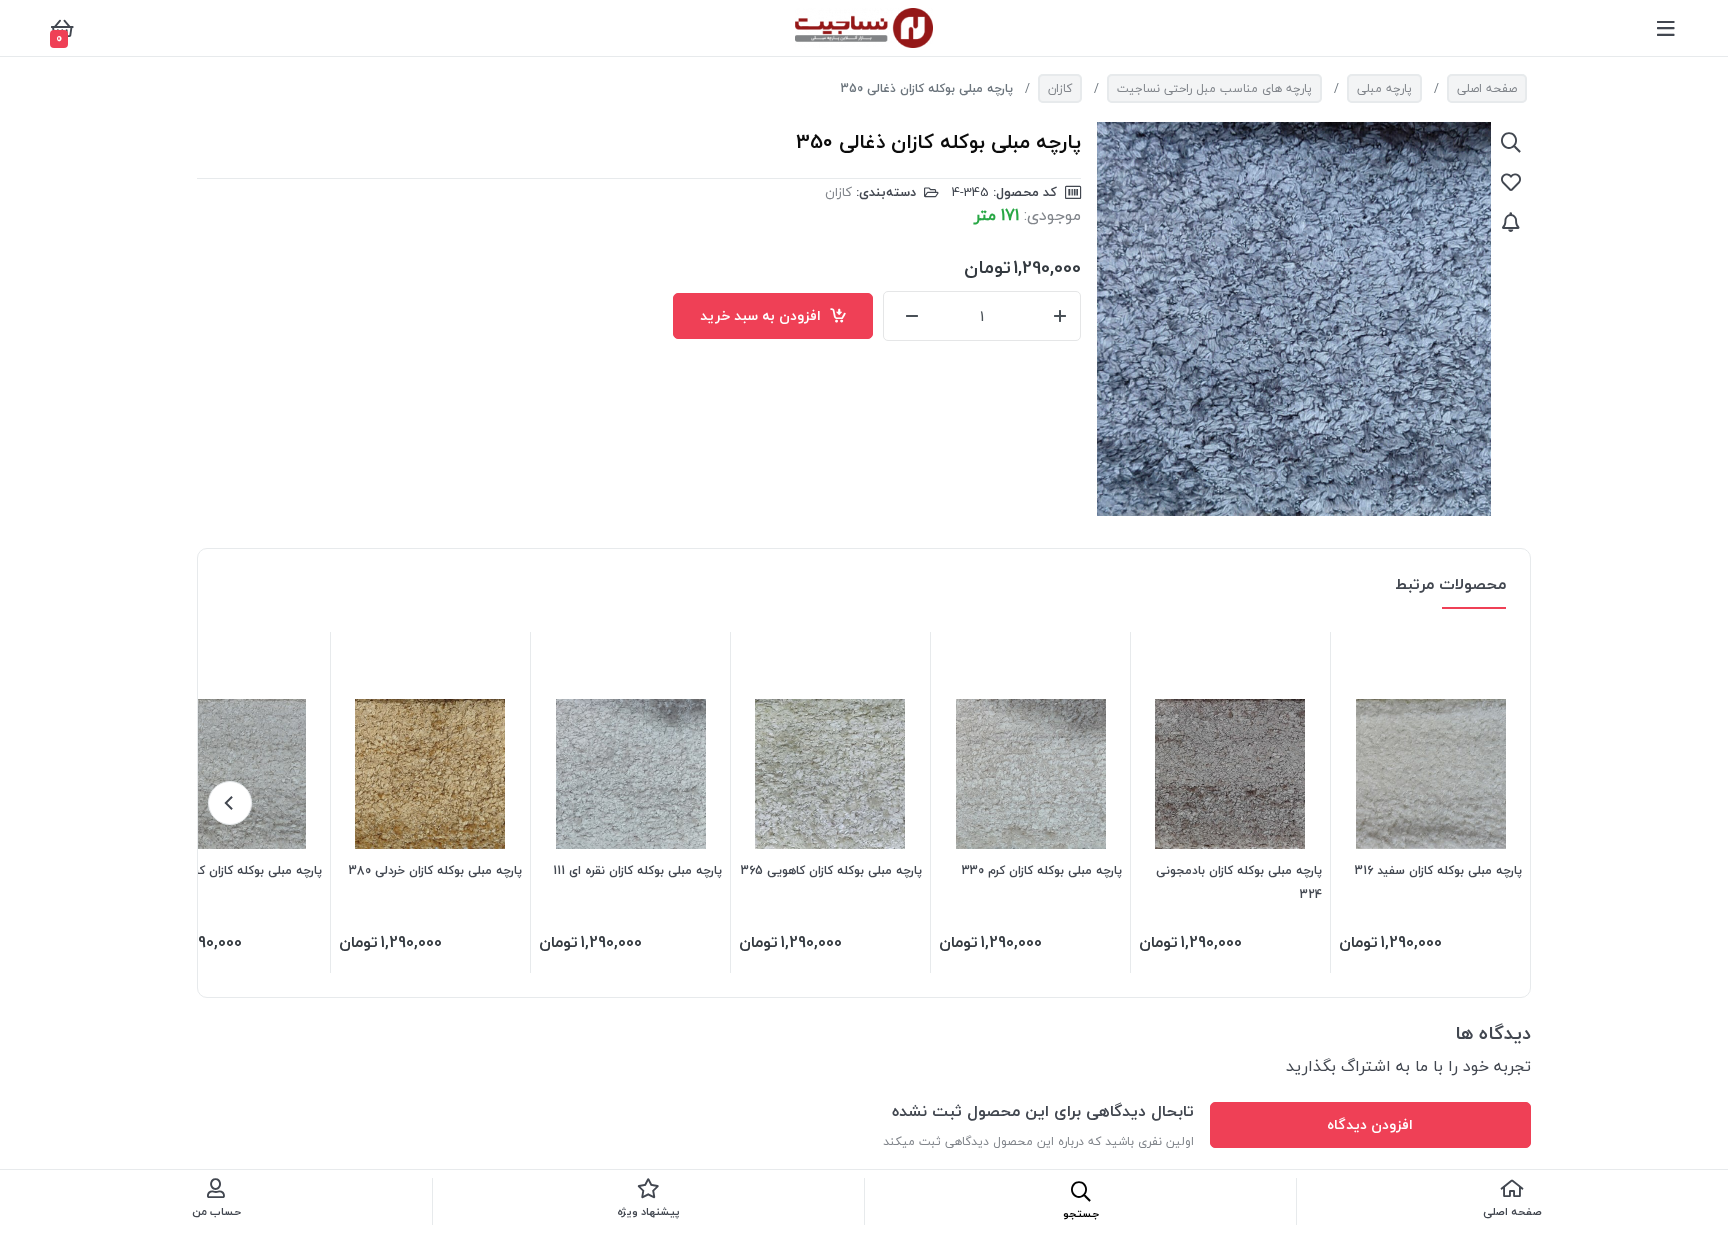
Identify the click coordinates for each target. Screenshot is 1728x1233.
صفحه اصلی (1487, 88)
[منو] (1666, 28)
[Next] (230, 803)
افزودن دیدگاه (1370, 1124)
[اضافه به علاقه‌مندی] (1511, 182)
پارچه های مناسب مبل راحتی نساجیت (1214, 88)
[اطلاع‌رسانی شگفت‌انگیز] (1511, 222)
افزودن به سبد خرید (764, 315)
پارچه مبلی (1384, 88)
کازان (1060, 88)
